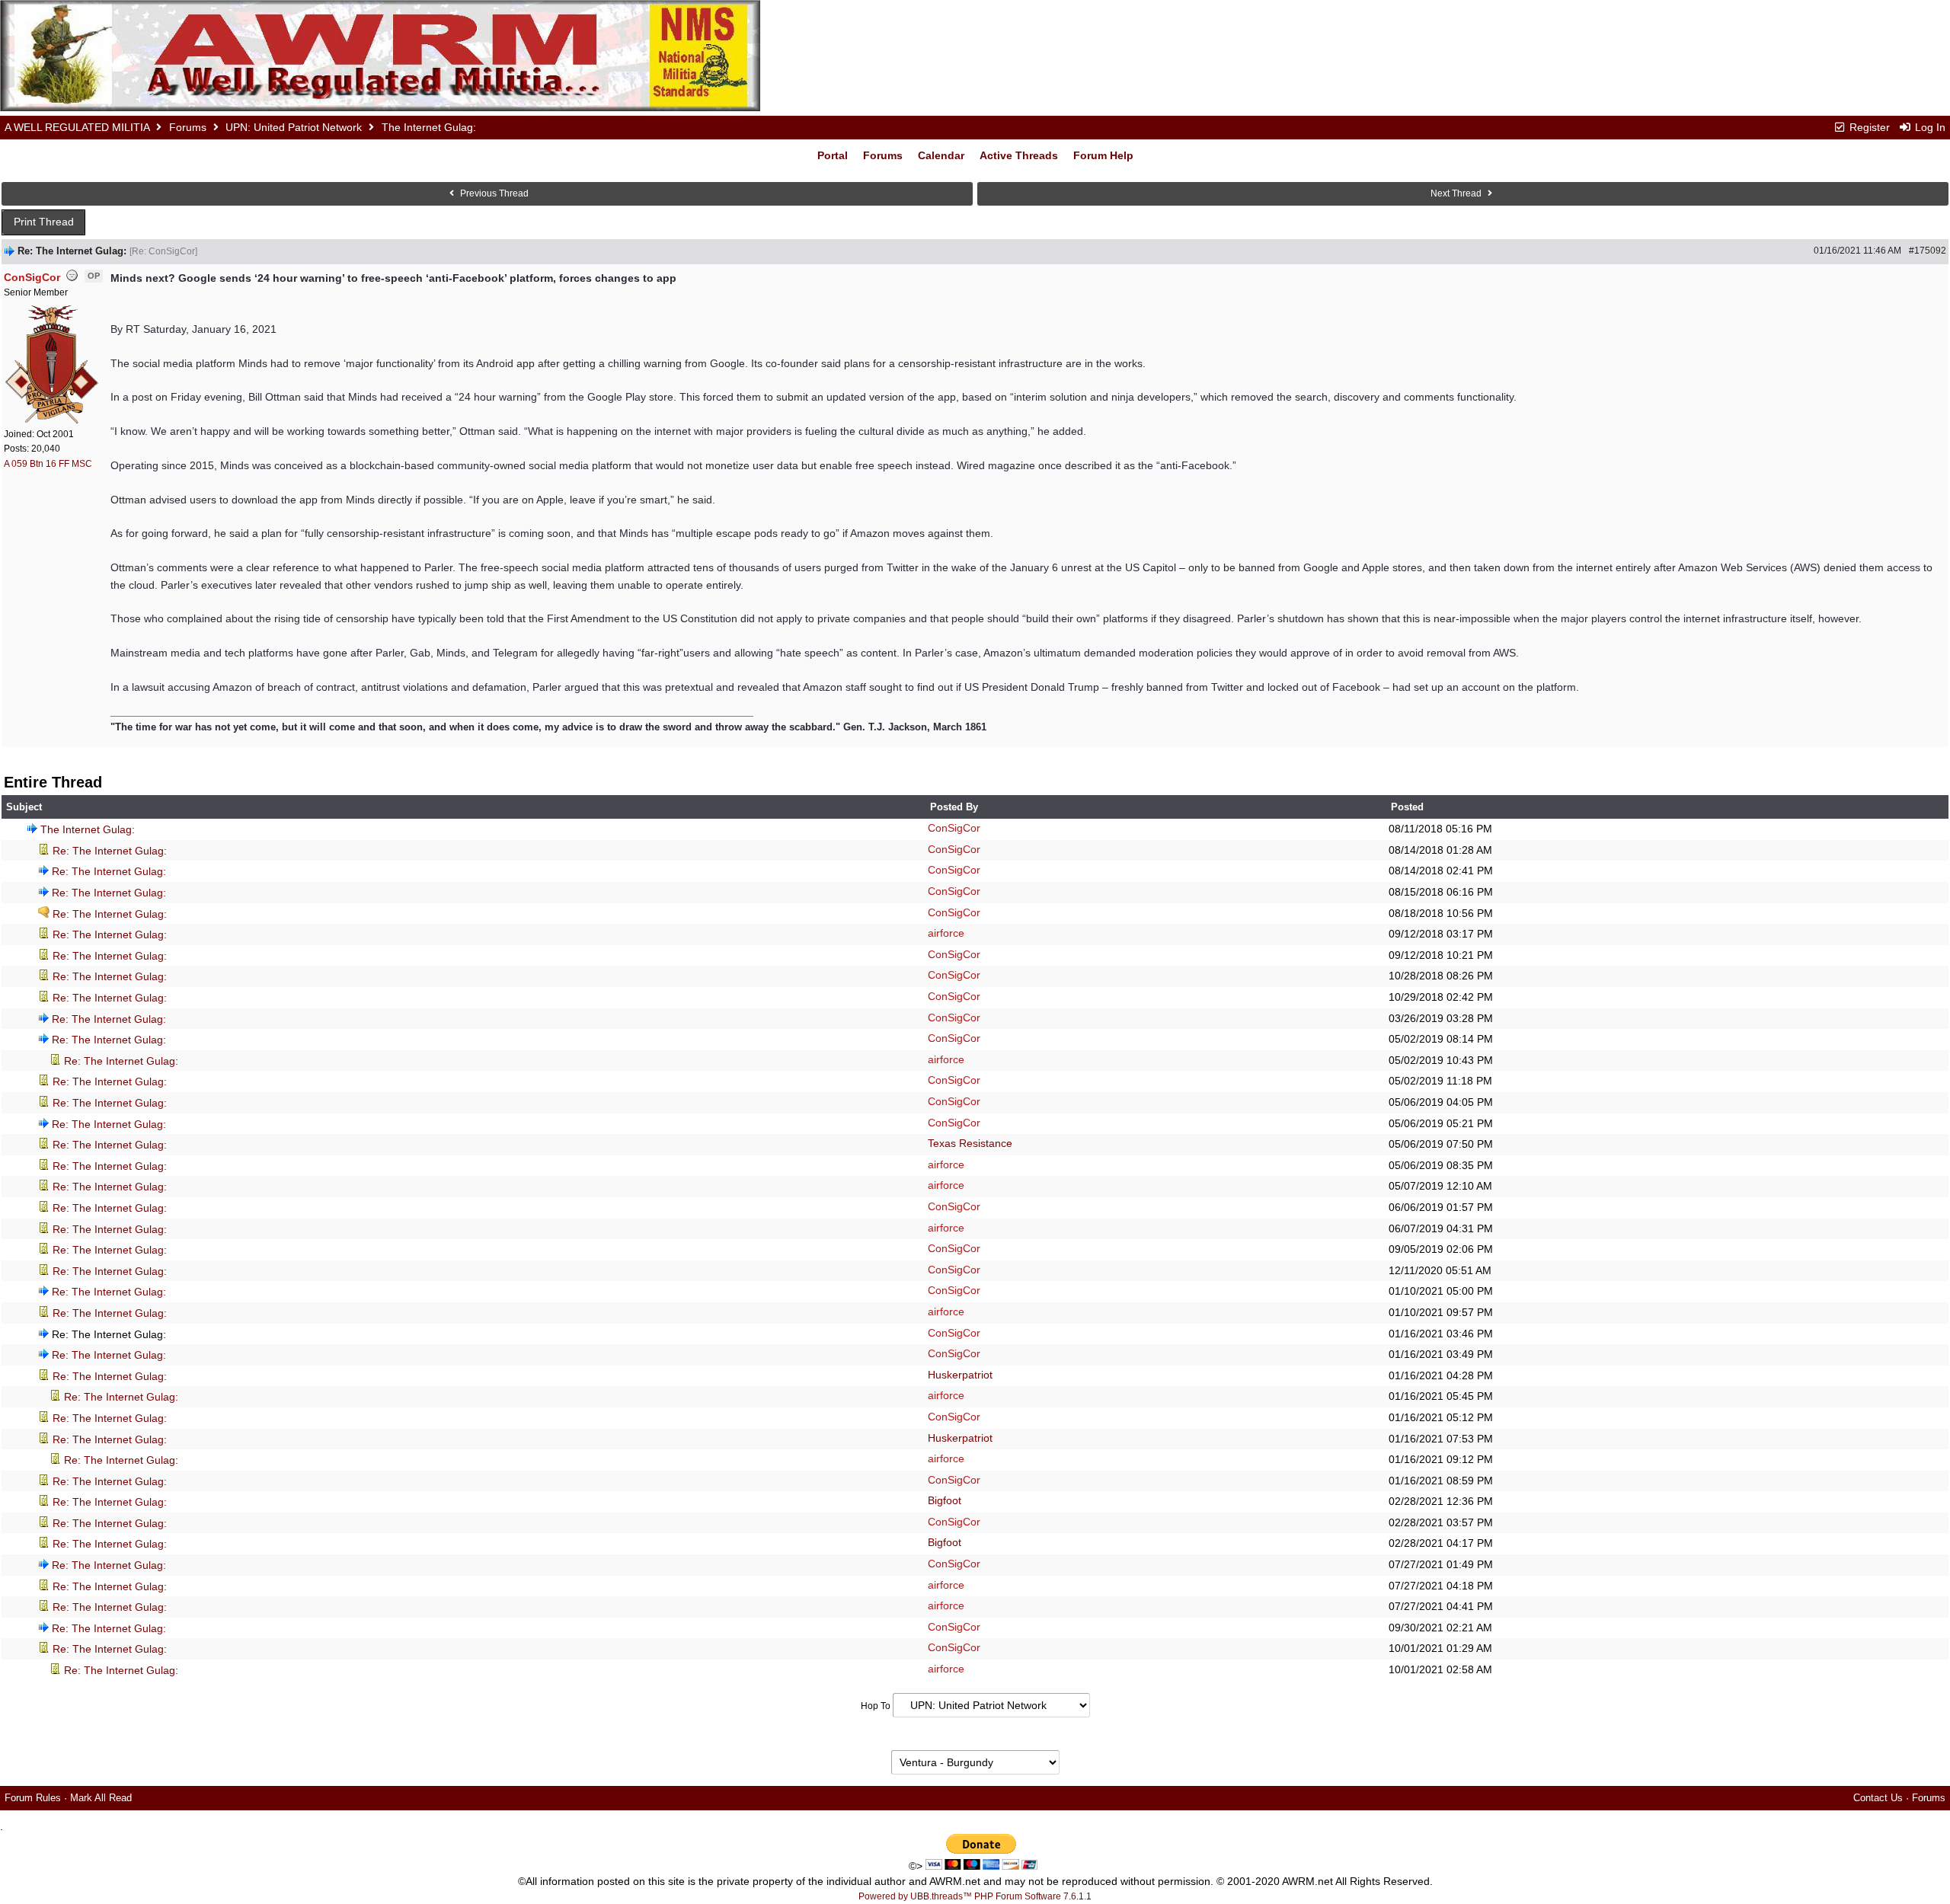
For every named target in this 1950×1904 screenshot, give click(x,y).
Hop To (876, 1706)
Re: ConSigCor (163, 251)
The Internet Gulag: (88, 829)
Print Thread (44, 222)
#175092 (1928, 251)
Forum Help (1103, 155)
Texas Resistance (970, 1143)
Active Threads (1019, 155)
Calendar (941, 155)
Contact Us (1878, 1798)
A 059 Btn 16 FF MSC (48, 464)
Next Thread (1457, 193)
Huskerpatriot (960, 1375)
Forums (188, 127)
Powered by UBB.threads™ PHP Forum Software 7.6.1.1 (975, 1896)
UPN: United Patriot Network (294, 127)
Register (1868, 127)
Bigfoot (945, 1500)
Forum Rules (33, 1798)
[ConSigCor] (53, 363)
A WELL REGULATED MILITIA (77, 127)
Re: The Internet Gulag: (110, 851)
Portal (833, 155)
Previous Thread (493, 193)
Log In (1929, 127)
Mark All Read (101, 1798)
